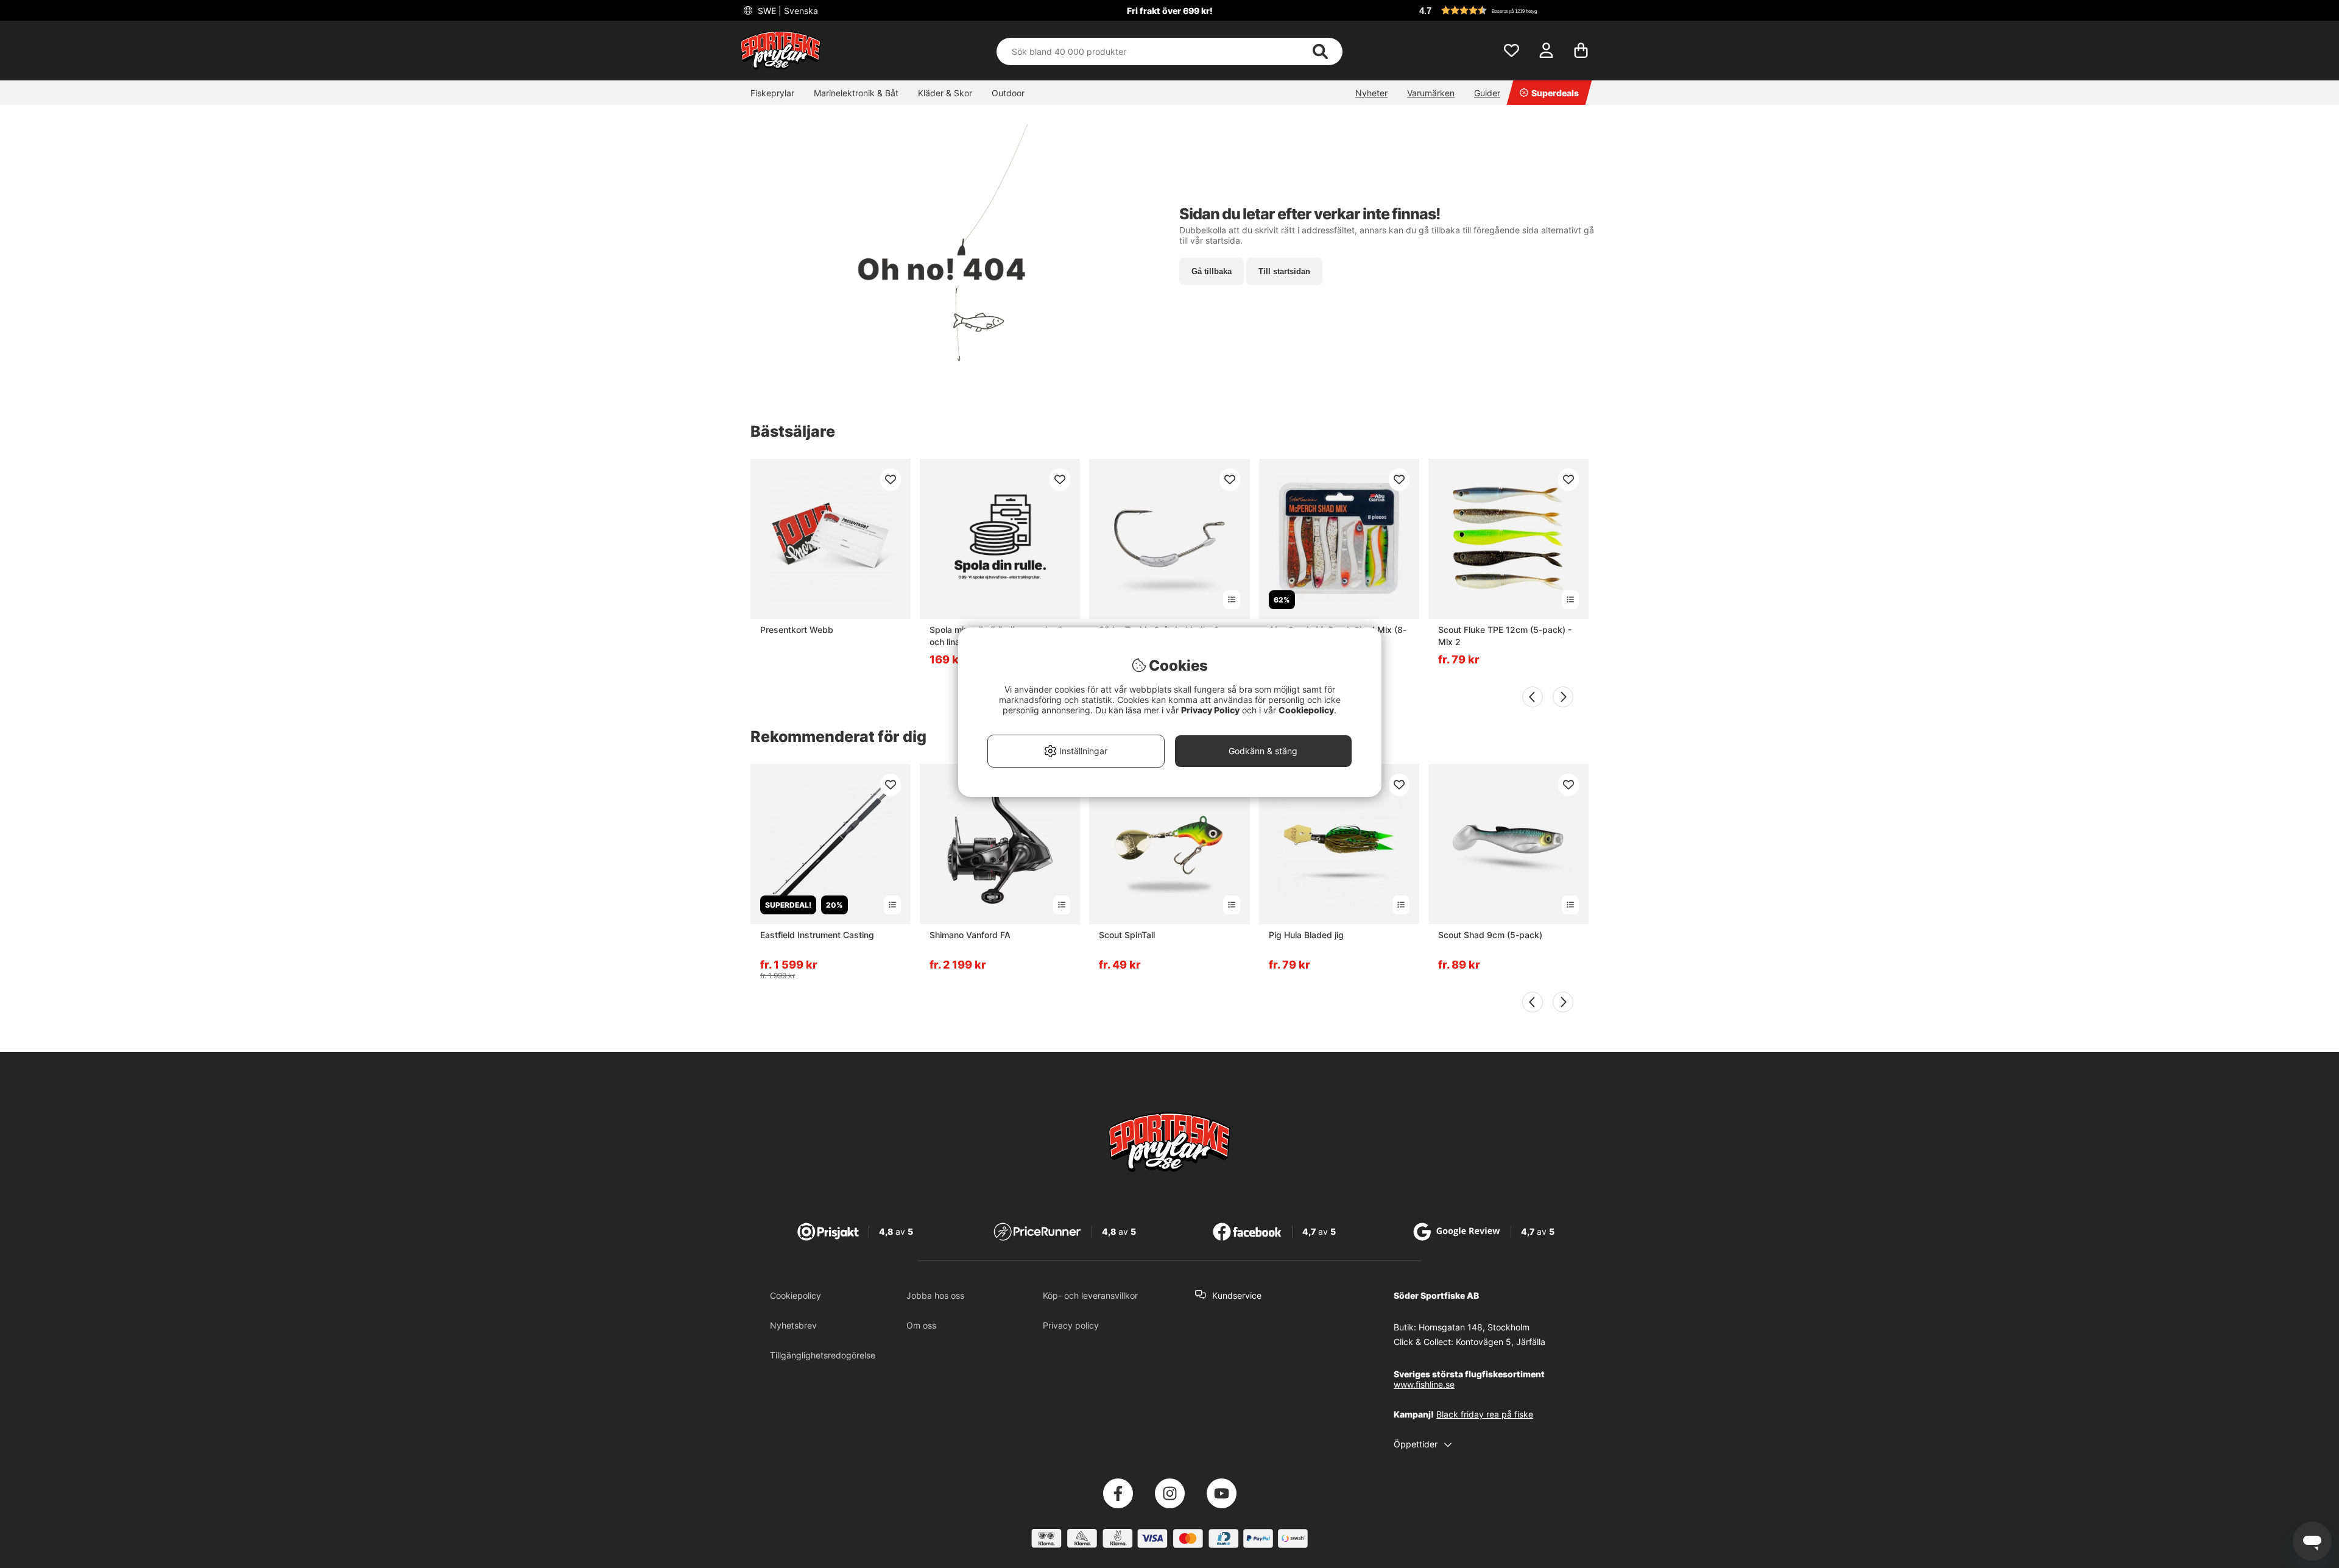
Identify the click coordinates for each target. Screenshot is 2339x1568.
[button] (1507, 10)
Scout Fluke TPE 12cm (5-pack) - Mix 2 (1505, 636)
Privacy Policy (1210, 710)
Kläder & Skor (945, 93)
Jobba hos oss (935, 1295)
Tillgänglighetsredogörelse (823, 1355)
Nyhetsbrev (793, 1325)
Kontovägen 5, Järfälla (1501, 1342)
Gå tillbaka (1212, 271)
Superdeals (1555, 93)
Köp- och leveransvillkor (1090, 1295)
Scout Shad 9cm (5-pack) (1490, 935)
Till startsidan (1284, 271)
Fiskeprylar (772, 93)
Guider (1487, 93)
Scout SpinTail (1127, 935)
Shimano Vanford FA (970, 935)
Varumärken (1431, 93)
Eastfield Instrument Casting (817, 935)
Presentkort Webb (797, 630)
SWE (787, 11)
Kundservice (1237, 1295)
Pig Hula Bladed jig (1306, 935)
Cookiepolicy (796, 1295)
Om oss (921, 1325)
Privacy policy (1071, 1325)
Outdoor (1008, 93)
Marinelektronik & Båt (856, 93)
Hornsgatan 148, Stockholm (1474, 1327)
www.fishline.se (1424, 1384)
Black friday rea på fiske (1485, 1414)
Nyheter (1371, 93)
